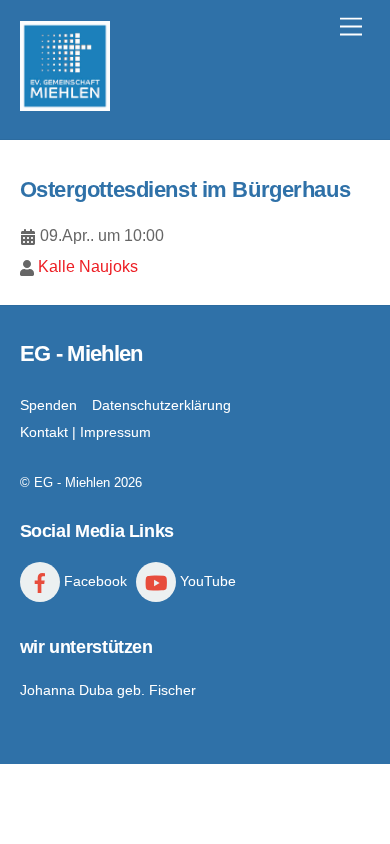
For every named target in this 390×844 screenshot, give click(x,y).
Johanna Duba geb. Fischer (108, 690)
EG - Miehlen (72, 482)
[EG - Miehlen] (65, 102)
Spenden (48, 405)
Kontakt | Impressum (85, 432)
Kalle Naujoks (88, 266)
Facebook (93, 581)
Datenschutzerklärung (161, 405)
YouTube (206, 581)
